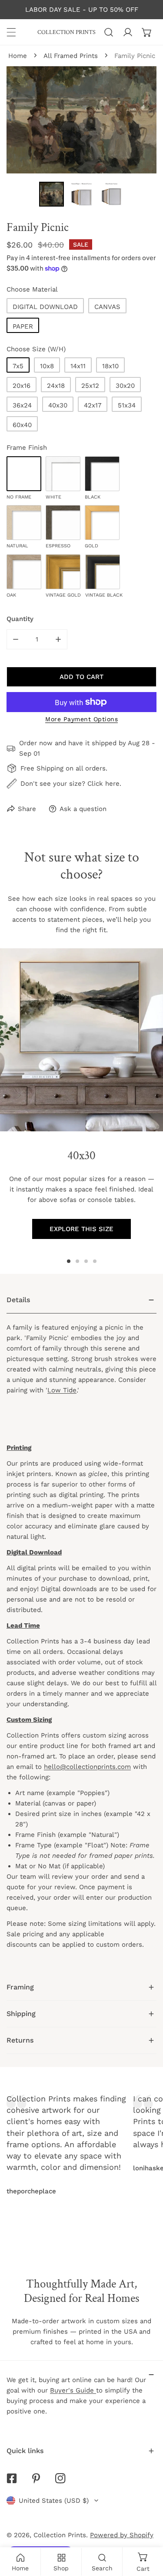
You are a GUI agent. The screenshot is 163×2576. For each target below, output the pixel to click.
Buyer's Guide (73, 2390)
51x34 (127, 405)
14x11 (78, 366)
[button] (147, 32)
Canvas (107, 307)
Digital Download (45, 307)
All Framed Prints (71, 56)
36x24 (22, 405)
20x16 (22, 386)
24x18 (56, 386)
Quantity (20, 619)
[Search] (109, 32)
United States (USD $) (54, 2501)
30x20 (125, 386)
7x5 (18, 366)
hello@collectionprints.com (87, 1767)
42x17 (93, 405)
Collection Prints (60, 2535)
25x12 (90, 386)
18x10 (110, 366)
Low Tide (62, 1390)
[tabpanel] (81, 1631)
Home (18, 56)
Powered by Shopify (122, 2535)
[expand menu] (11, 32)
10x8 (47, 366)
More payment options (81, 719)
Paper (23, 326)
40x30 (58, 405)
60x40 (22, 425)
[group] (81, 1040)
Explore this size (81, 1229)
